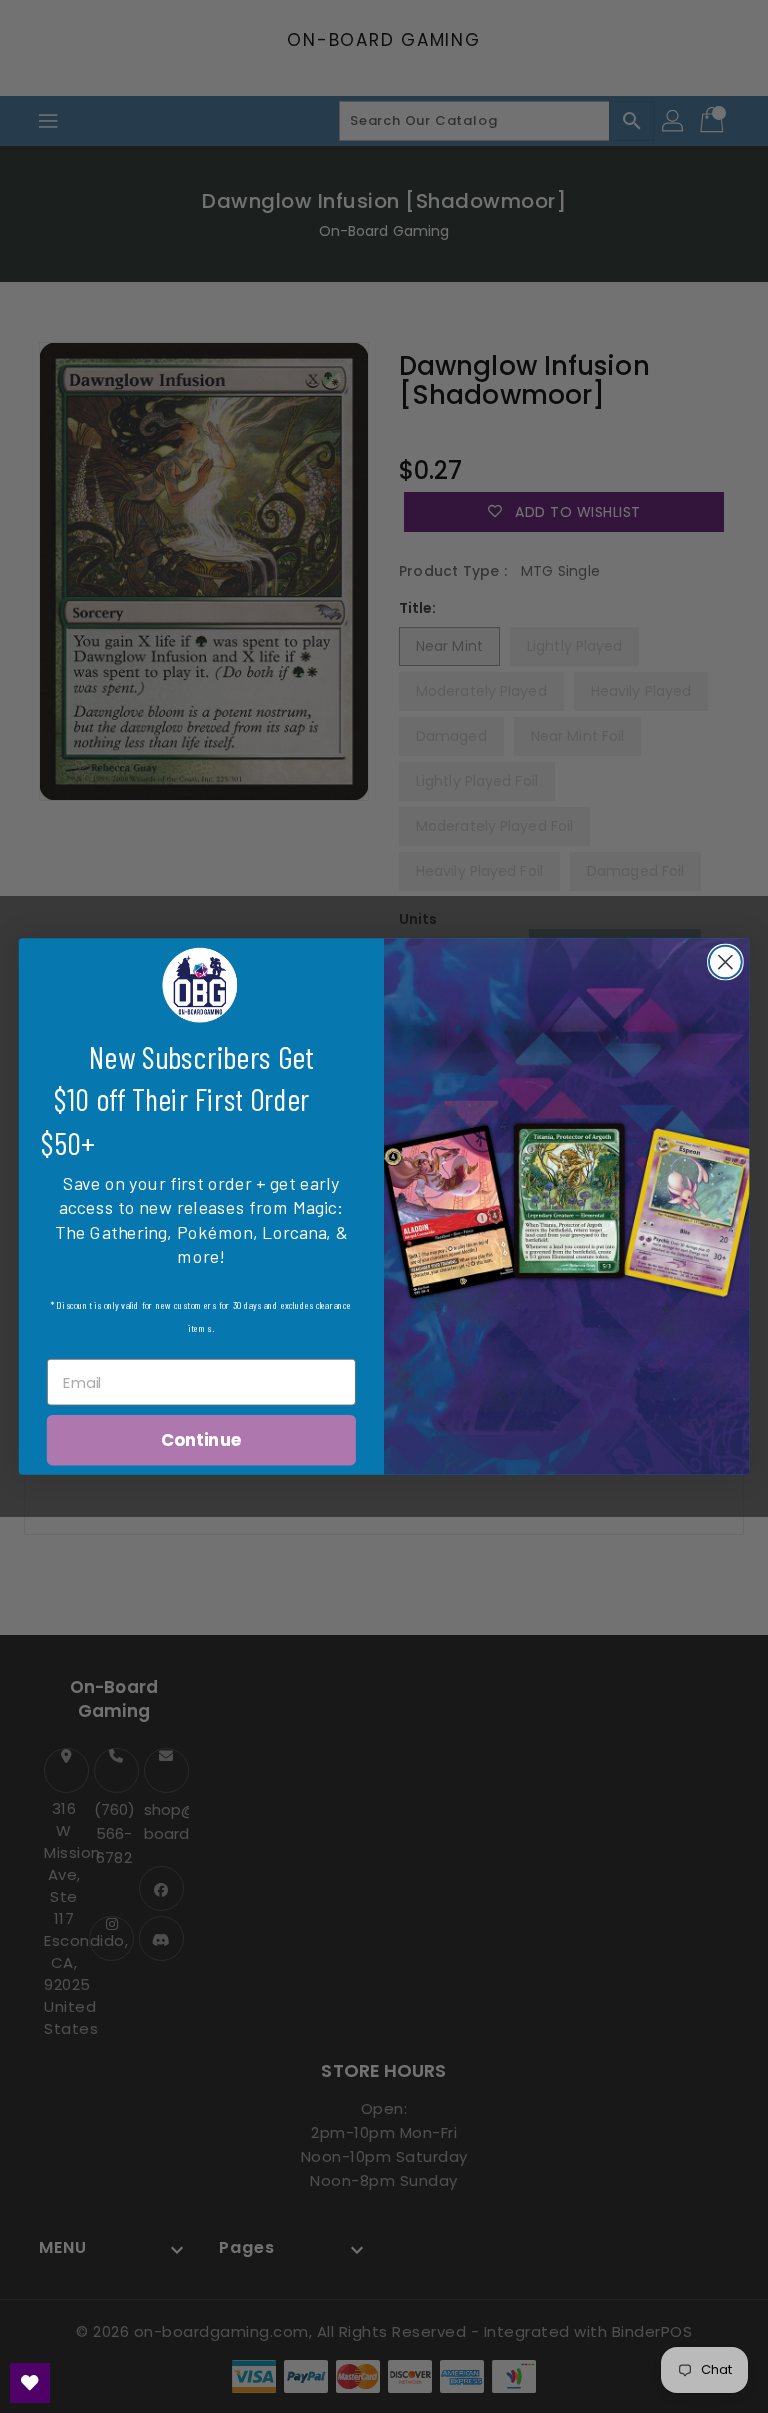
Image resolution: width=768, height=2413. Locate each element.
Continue (201, 1439)
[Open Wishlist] (30, 2383)
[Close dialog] (725, 962)
